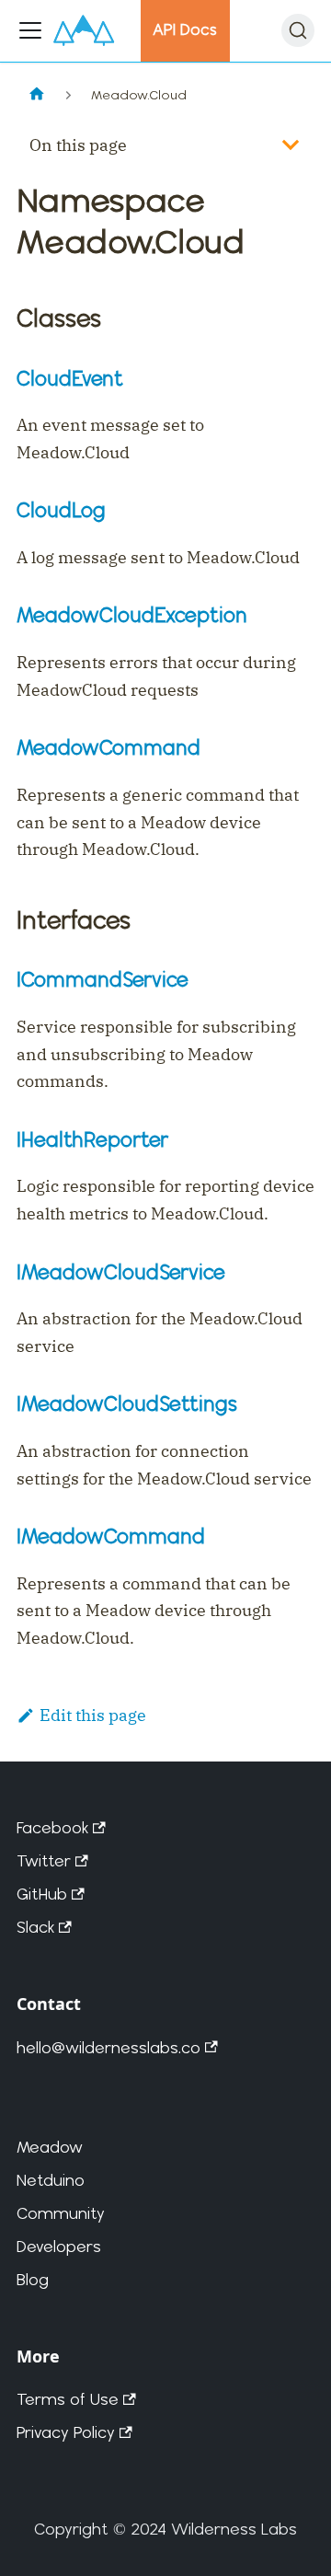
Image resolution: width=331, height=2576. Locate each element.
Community (61, 2213)
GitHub (42, 1894)
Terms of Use (68, 2399)
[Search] (298, 30)
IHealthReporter (92, 1139)
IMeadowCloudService (121, 1271)
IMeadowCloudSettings (127, 1403)
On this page (78, 145)
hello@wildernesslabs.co (108, 2047)
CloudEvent (70, 378)
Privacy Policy (66, 2432)
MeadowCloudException (132, 614)
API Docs (185, 29)
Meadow (50, 2147)
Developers (59, 2246)
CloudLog (61, 509)
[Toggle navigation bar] (30, 30)
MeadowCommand (108, 747)
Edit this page (93, 1715)
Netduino (51, 2180)
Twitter (44, 1860)
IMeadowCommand (111, 1536)
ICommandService (103, 979)
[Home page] (36, 95)
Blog (33, 2279)
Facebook (52, 1827)
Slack (35, 1927)
